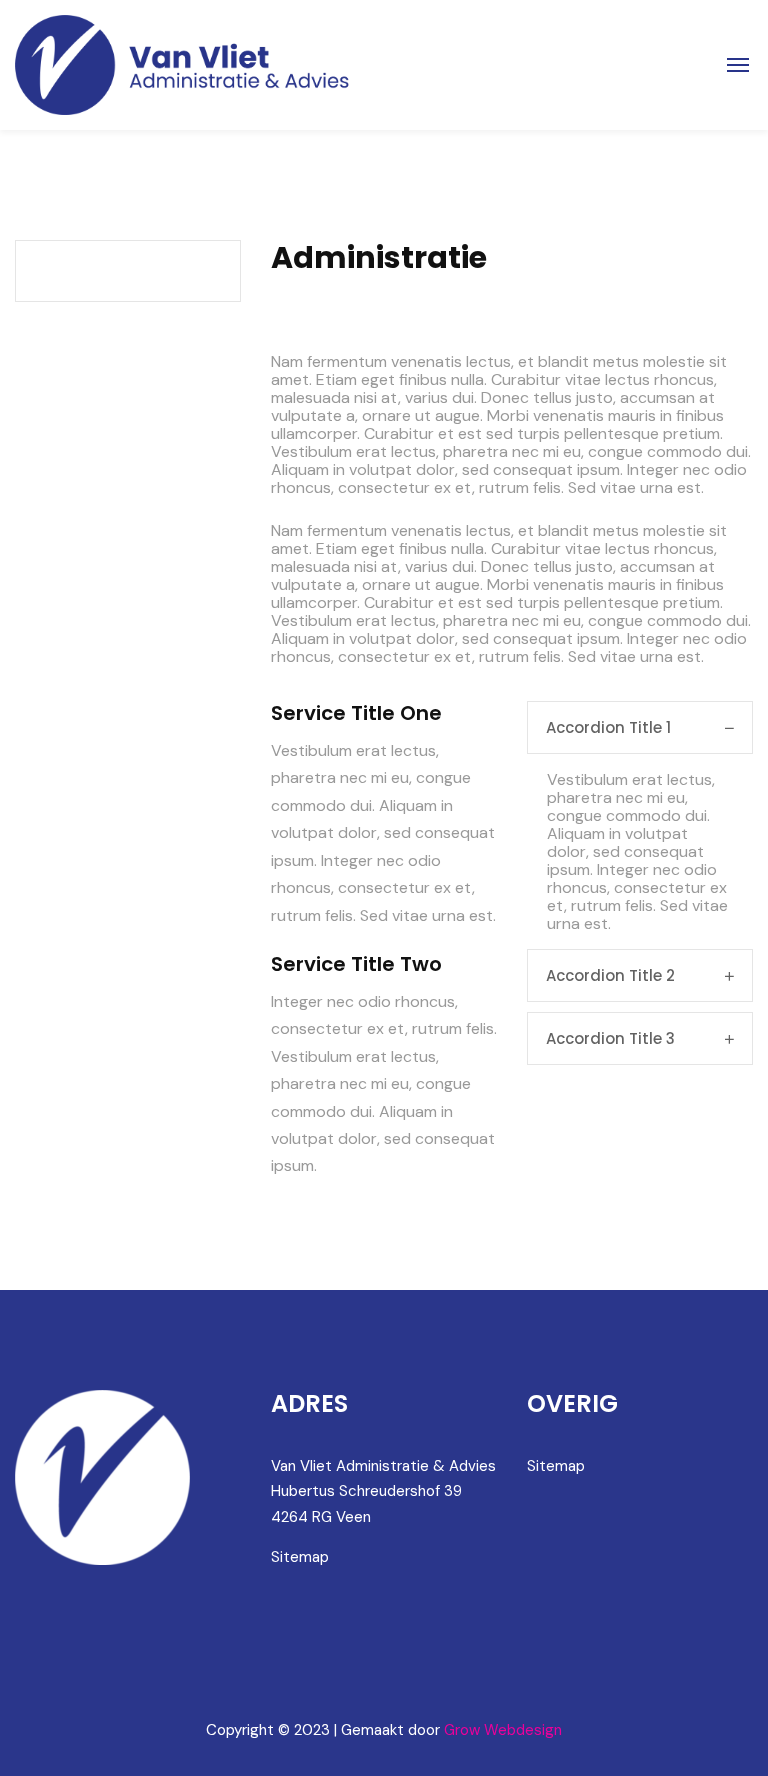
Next (713, 310)
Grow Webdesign (503, 1730)
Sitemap (300, 1557)
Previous (311, 310)
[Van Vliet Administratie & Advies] (184, 65)
